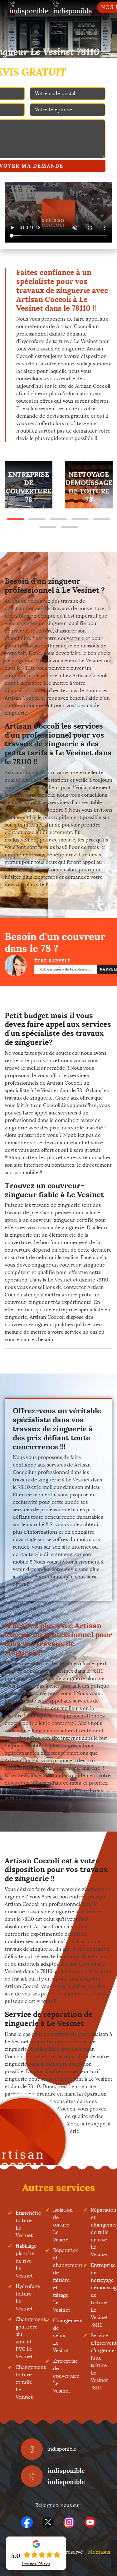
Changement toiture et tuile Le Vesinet (25, 2382)
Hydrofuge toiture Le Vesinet (25, 2298)
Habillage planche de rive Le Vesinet (25, 2261)
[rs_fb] (27, 2522)
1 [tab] (15, 519)
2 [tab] (37, 519)
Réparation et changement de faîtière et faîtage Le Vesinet (62, 2280)
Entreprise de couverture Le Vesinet (62, 2376)
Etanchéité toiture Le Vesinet (25, 2224)
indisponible (66, 2470)
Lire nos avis (36, 2564)
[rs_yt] (90, 2522)
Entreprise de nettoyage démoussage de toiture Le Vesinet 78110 (100, 2295)
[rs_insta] (69, 2522)
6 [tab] (48, 527)
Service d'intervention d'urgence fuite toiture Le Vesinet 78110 (100, 2362)
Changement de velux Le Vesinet (62, 2335)
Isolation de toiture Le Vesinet (62, 2225)
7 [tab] (69, 527)
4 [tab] (80, 519)
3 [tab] (58, 519)
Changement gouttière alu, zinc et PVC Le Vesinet (25, 2338)
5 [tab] (102, 519)
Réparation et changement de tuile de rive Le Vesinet (100, 2232)
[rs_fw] (48, 2522)
